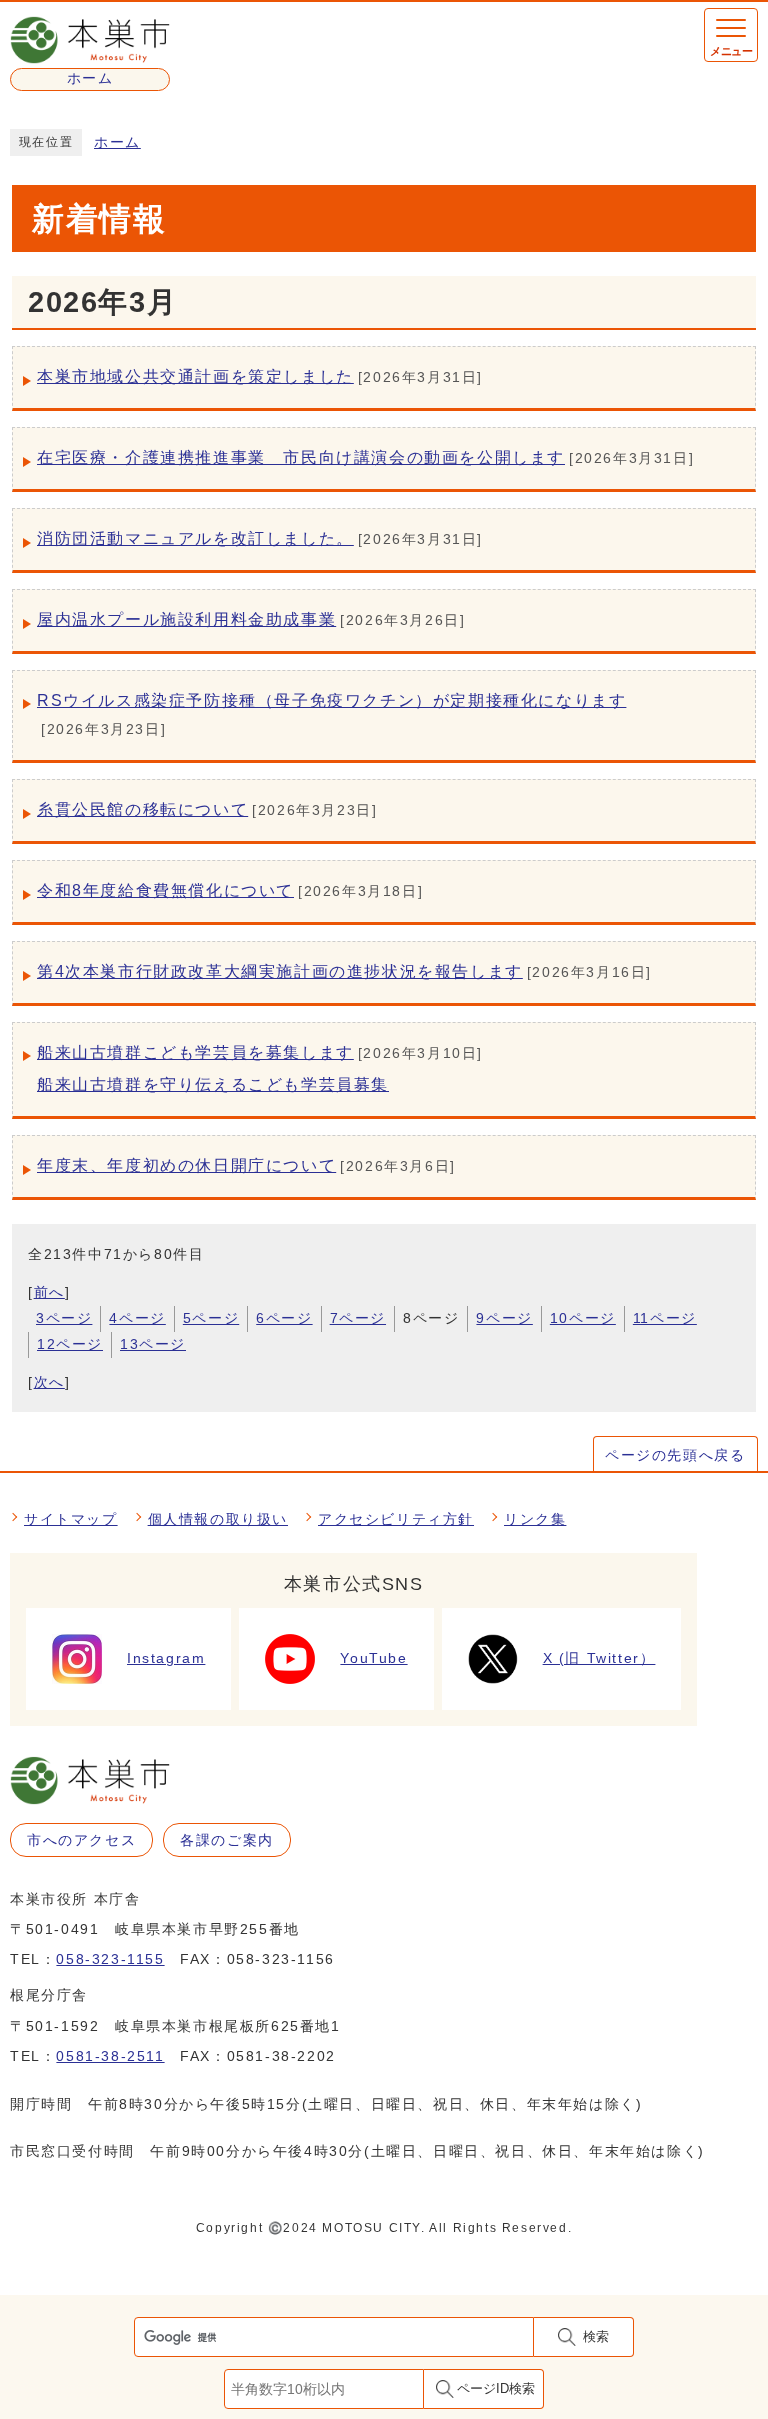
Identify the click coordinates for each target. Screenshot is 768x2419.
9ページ (504, 1318)
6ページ (284, 1318)
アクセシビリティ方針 (396, 1519)
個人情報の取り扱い (218, 1519)
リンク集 (535, 1519)
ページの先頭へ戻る (675, 1455)
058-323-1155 (110, 1959)
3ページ (64, 1318)
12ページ (70, 1344)
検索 (596, 2336)
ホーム (117, 142)
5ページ (211, 1318)
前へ (49, 1292)
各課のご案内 (227, 1840)
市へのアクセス (81, 1840)
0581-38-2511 (110, 2056)
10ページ (583, 1318)
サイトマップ (71, 1519)
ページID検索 (496, 2388)
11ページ (665, 1318)
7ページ (358, 1318)
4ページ (137, 1318)
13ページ (153, 1344)
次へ (49, 1382)
